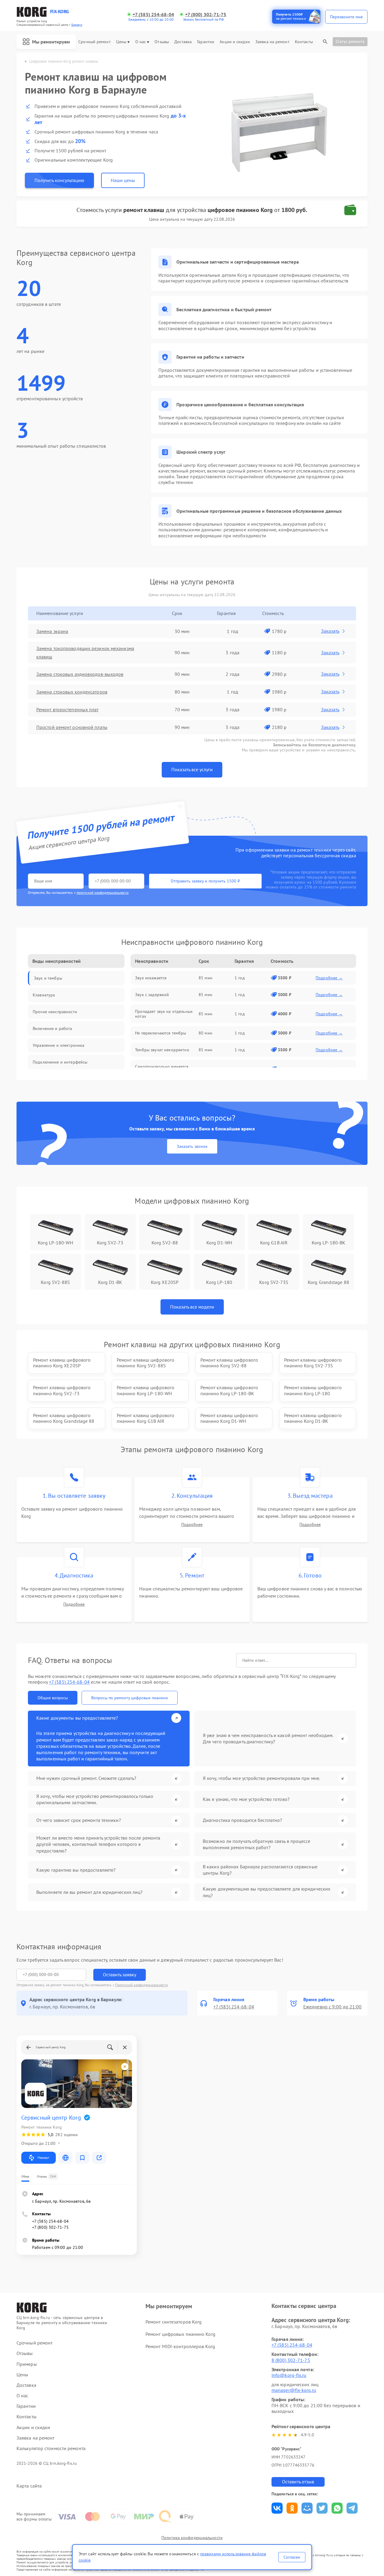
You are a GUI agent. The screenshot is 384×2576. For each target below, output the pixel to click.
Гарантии (206, 42)
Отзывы (162, 42)
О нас (141, 42)
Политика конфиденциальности (192, 2538)
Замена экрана (52, 631)
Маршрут (43, 2158)
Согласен (292, 2557)
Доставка (183, 42)
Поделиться (277, 2508)
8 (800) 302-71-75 (291, 2360)
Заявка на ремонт (272, 42)
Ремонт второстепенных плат (67, 709)
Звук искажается (151, 978)
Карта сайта (29, 2486)
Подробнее (192, 1525)
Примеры (27, 2364)
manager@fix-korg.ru (294, 2390)
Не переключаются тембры (160, 1033)
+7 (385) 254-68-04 (153, 15)
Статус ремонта (350, 41)
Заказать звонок (192, 1146)
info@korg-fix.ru (289, 2375)
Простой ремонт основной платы (72, 727)
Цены (121, 42)
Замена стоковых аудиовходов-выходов (80, 674)
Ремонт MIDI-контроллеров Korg (180, 2346)
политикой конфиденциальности (103, 892)
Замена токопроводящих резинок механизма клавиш (85, 652)
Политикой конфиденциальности (142, 1985)
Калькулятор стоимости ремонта (51, 2448)
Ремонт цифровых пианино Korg (180, 2334)
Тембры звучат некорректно (162, 1050)
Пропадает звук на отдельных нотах (164, 1014)
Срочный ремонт (94, 42)
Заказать (330, 631)
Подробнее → (329, 978)
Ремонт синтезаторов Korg (174, 2322)
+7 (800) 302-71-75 (206, 15)
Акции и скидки (235, 42)
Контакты (304, 42)
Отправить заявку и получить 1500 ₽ (205, 881)
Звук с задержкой (152, 995)
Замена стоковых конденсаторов (72, 692)
